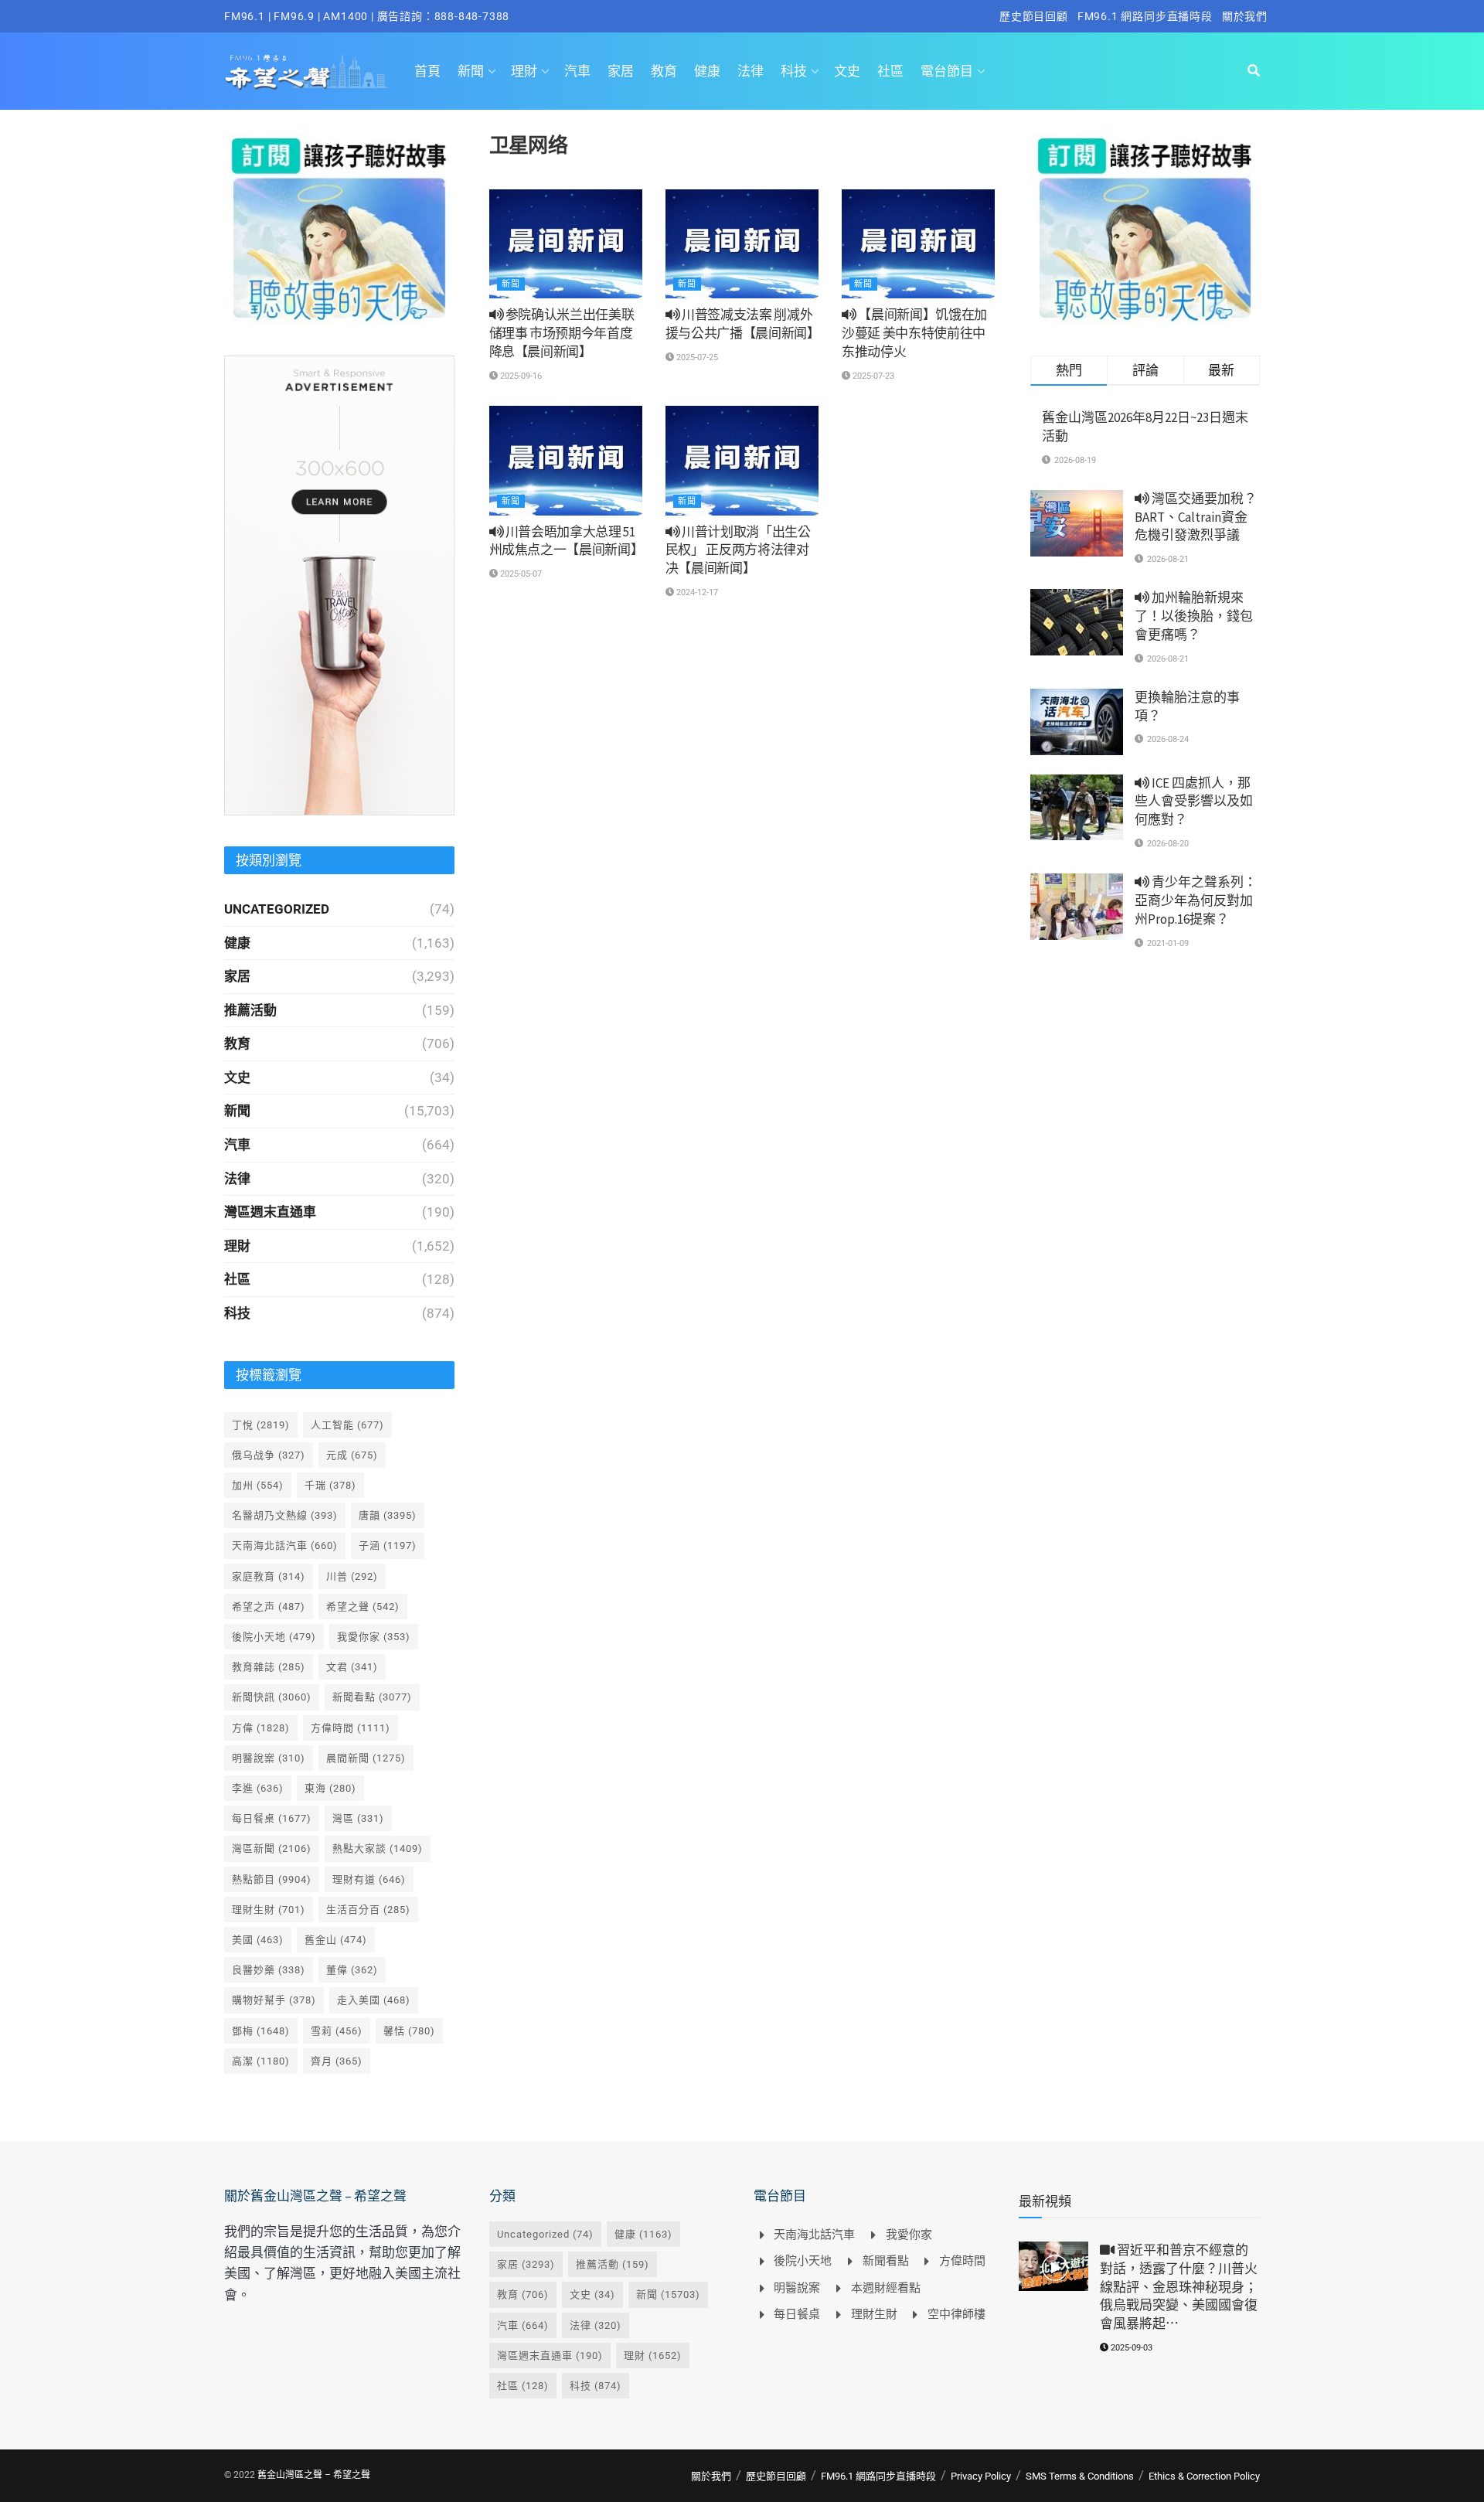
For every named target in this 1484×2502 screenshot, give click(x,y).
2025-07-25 (696, 357)
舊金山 (336, 1940)
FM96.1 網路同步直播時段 (1145, 16)
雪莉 (337, 2031)
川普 (352, 1576)
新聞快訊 (272, 1697)
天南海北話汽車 (285, 1545)
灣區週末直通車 (270, 1212)
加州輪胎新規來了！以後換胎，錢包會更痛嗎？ (1194, 616)
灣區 (358, 1818)
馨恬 (409, 2031)
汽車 (577, 71)
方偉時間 (351, 1728)
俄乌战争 (269, 1455)
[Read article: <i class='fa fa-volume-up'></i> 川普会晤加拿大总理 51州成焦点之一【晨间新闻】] (566, 461)
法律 (751, 71)
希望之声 (269, 1607)
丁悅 (261, 1425)
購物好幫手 (274, 2000)
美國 (258, 1940)
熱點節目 (272, 1879)
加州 (258, 1485)
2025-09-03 (1130, 2348)
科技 (794, 71)
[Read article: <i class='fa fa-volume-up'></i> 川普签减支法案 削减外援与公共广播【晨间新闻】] (742, 244)
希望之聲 (363, 1607)
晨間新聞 (366, 1758)
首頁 (427, 71)
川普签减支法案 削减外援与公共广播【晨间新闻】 (743, 324)
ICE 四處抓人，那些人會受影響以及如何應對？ (1194, 802)
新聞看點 (372, 1697)
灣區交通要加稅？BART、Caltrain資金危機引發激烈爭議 (1196, 517)
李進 (258, 1788)
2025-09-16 (520, 376)
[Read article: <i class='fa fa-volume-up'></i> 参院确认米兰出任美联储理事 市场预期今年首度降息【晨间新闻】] (566, 244)
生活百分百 (368, 1910)
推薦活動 (250, 1010)
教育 (664, 71)
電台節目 (947, 71)
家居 (621, 71)
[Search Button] (1254, 71)
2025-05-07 (520, 574)
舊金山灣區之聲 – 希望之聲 (314, 2475)
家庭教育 (269, 1576)
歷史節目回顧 (1034, 16)
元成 (352, 1455)
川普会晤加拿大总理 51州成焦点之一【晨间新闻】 (567, 541)
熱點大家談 (378, 1848)
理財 (524, 71)
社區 (890, 71)
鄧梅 (261, 2031)
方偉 (261, 1728)
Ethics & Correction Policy (1204, 2476)
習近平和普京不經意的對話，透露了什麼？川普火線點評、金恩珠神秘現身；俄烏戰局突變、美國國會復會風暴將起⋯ (1179, 2287)
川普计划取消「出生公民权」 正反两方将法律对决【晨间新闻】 (738, 550)
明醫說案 (269, 1758)
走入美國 (374, 2000)
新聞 (471, 71)
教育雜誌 (269, 1667)
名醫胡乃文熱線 (285, 1515)
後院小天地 (274, 1637)
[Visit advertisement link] (339, 229)
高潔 (261, 2061)
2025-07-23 (872, 376)
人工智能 (347, 1425)
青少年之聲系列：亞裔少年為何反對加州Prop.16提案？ (1196, 900)
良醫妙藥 (269, 1970)
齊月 (337, 2061)
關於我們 (1245, 16)
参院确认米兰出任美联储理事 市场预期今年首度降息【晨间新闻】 (562, 333)
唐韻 (388, 1515)
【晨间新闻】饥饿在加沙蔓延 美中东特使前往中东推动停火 (914, 333)
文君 (352, 1667)
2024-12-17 (696, 592)
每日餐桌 (272, 1818)
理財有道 (369, 1879)
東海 (330, 1788)
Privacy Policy (981, 2476)
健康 (707, 71)
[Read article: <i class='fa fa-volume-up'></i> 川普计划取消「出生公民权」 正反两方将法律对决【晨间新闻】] (742, 461)
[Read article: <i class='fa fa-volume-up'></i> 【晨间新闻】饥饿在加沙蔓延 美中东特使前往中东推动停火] (918, 244)
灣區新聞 (272, 1848)
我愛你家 (374, 1637)
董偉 (352, 1970)
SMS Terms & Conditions (1080, 2476)
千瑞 (330, 1485)
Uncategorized (277, 909)
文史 (847, 71)
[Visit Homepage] (306, 71)
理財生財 (269, 1910)
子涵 (388, 1545)
